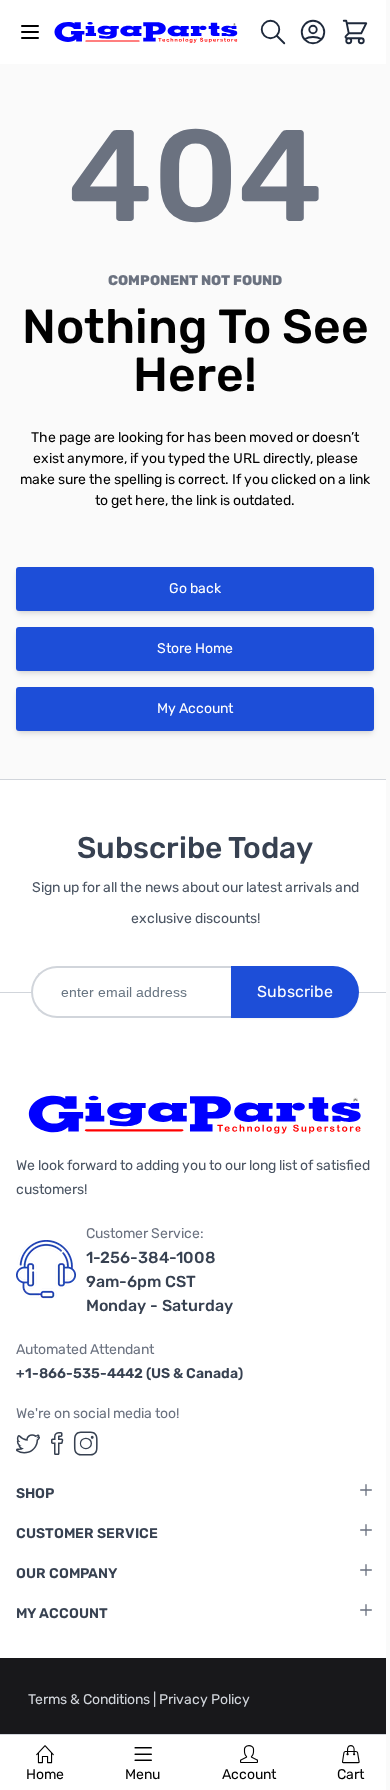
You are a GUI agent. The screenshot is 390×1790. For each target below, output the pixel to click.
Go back (195, 588)
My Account (195, 708)
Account (249, 1774)
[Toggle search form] (273, 32)
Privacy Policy (204, 1699)
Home (45, 1774)
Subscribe (295, 991)
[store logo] (156, 32)
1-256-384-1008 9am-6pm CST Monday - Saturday (159, 1281)
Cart (350, 1774)
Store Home (195, 648)
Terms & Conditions (90, 1699)
